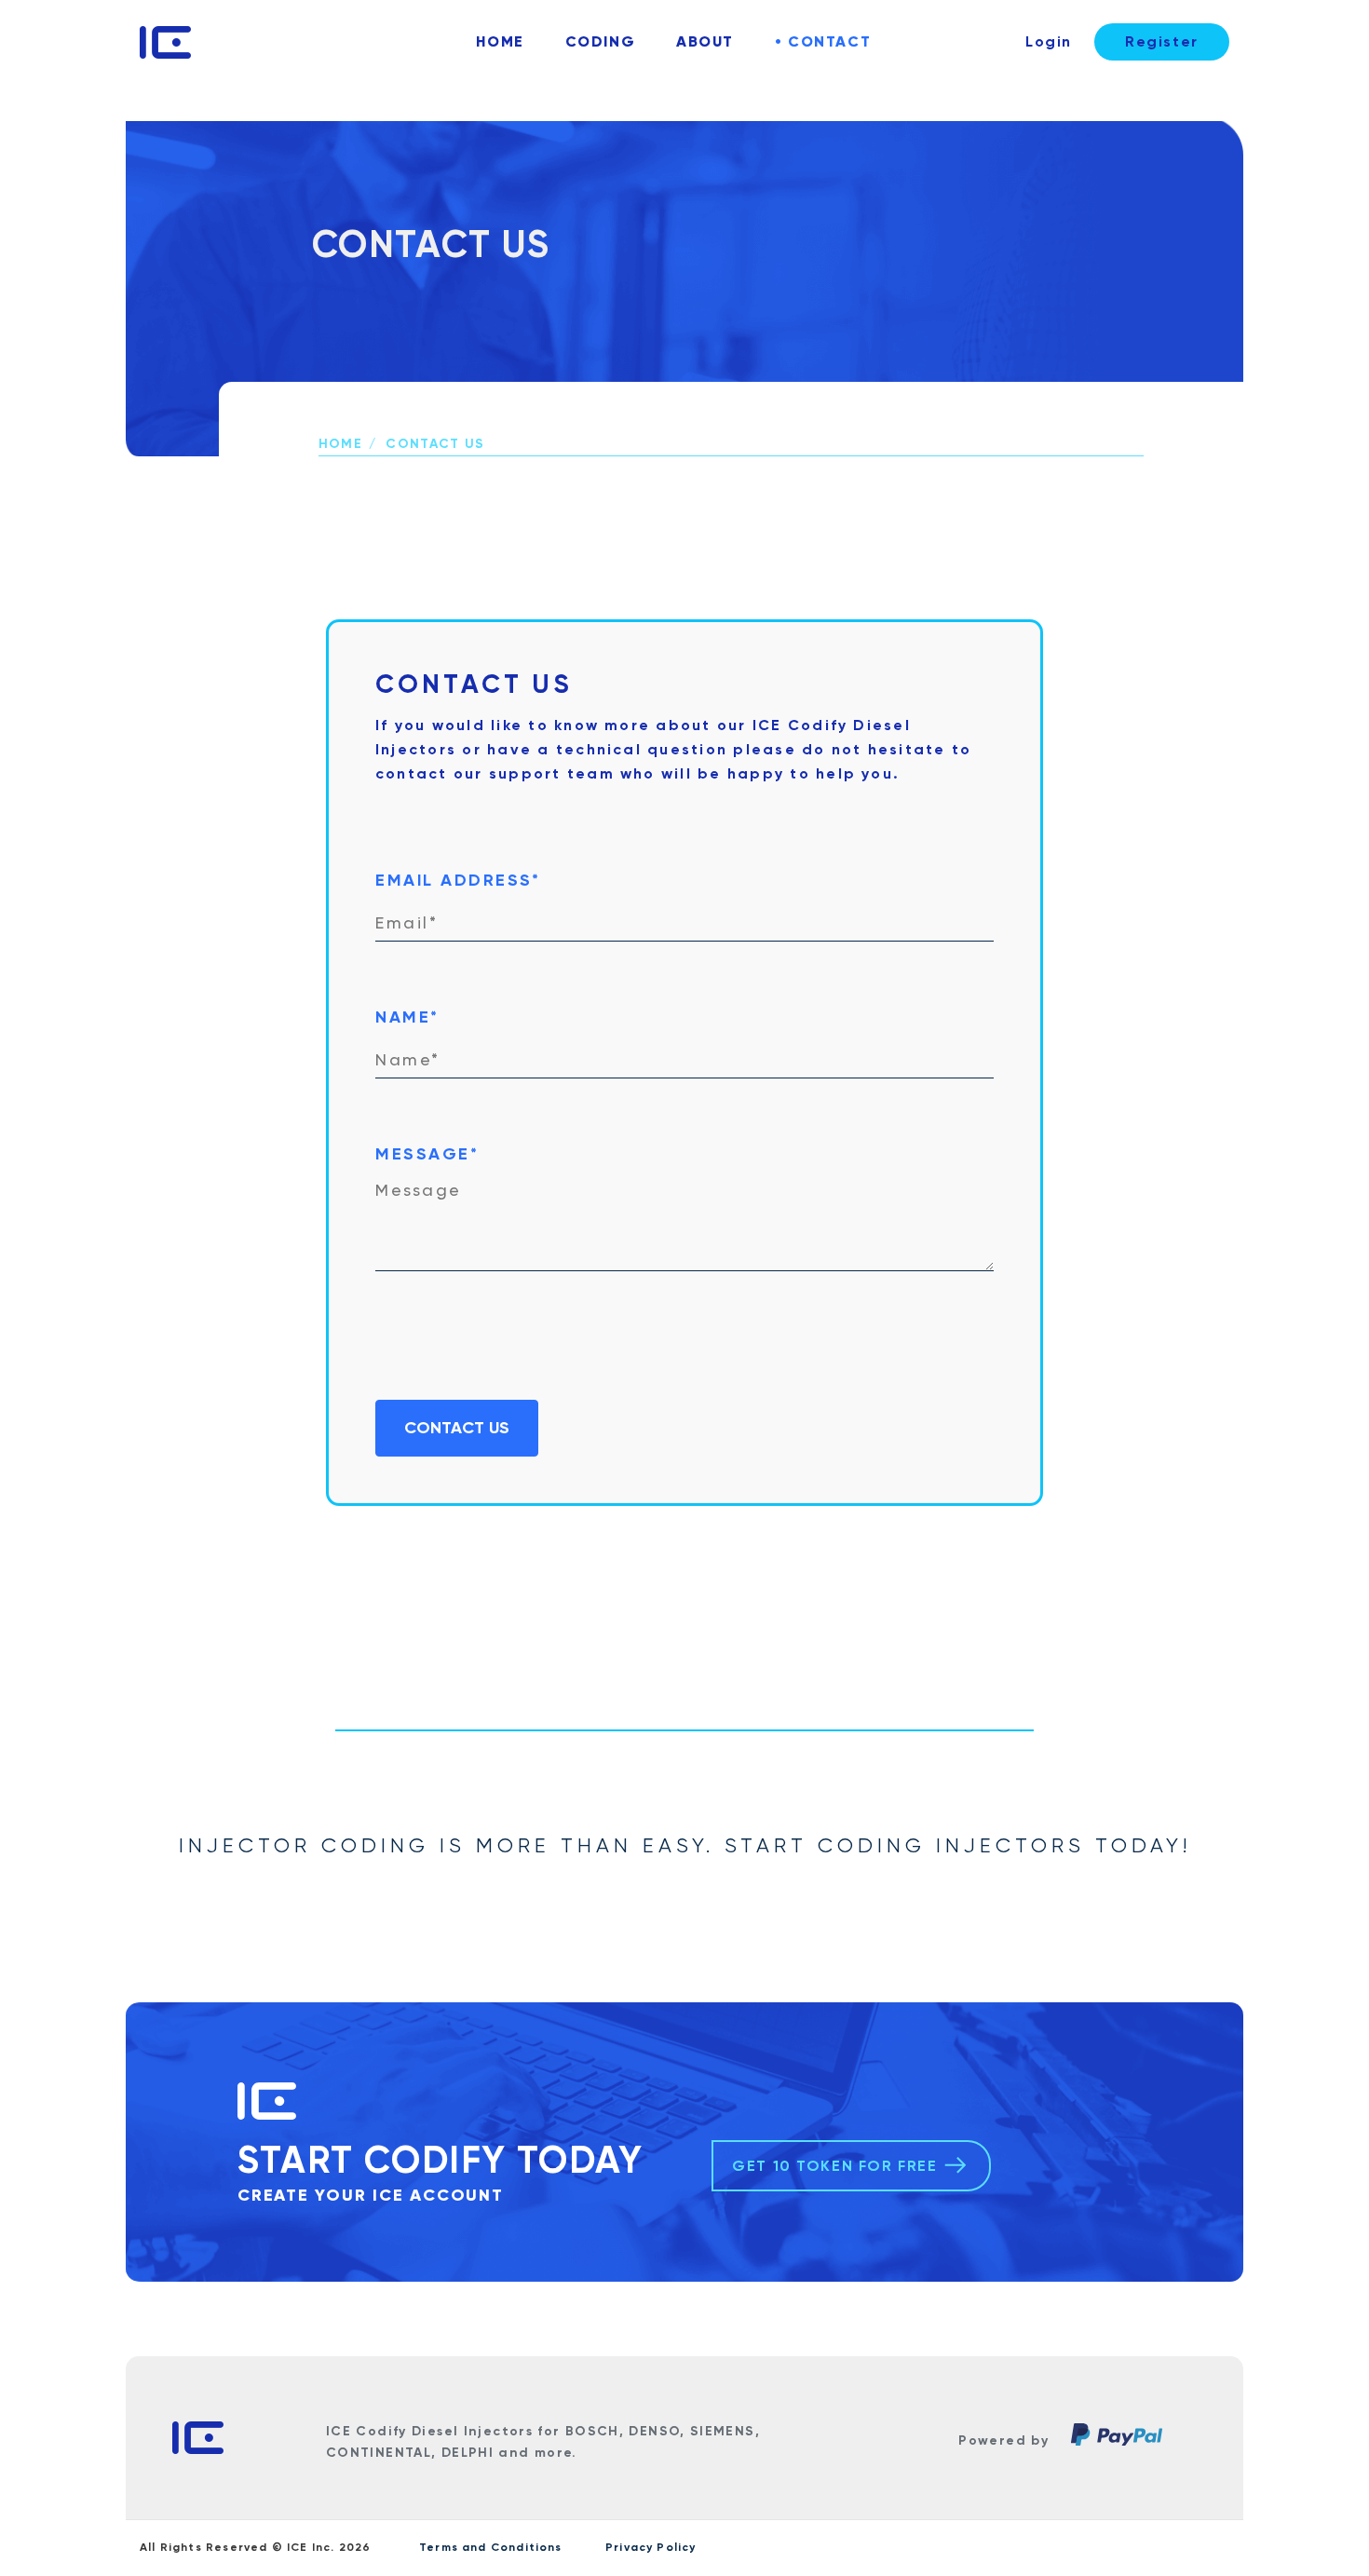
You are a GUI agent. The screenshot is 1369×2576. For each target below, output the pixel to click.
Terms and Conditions (491, 2547)
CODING (600, 41)
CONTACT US (457, 1428)
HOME (500, 41)
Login (1049, 41)
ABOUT (705, 41)
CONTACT (827, 41)
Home (340, 444)
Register (1162, 41)
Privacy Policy (651, 2547)
